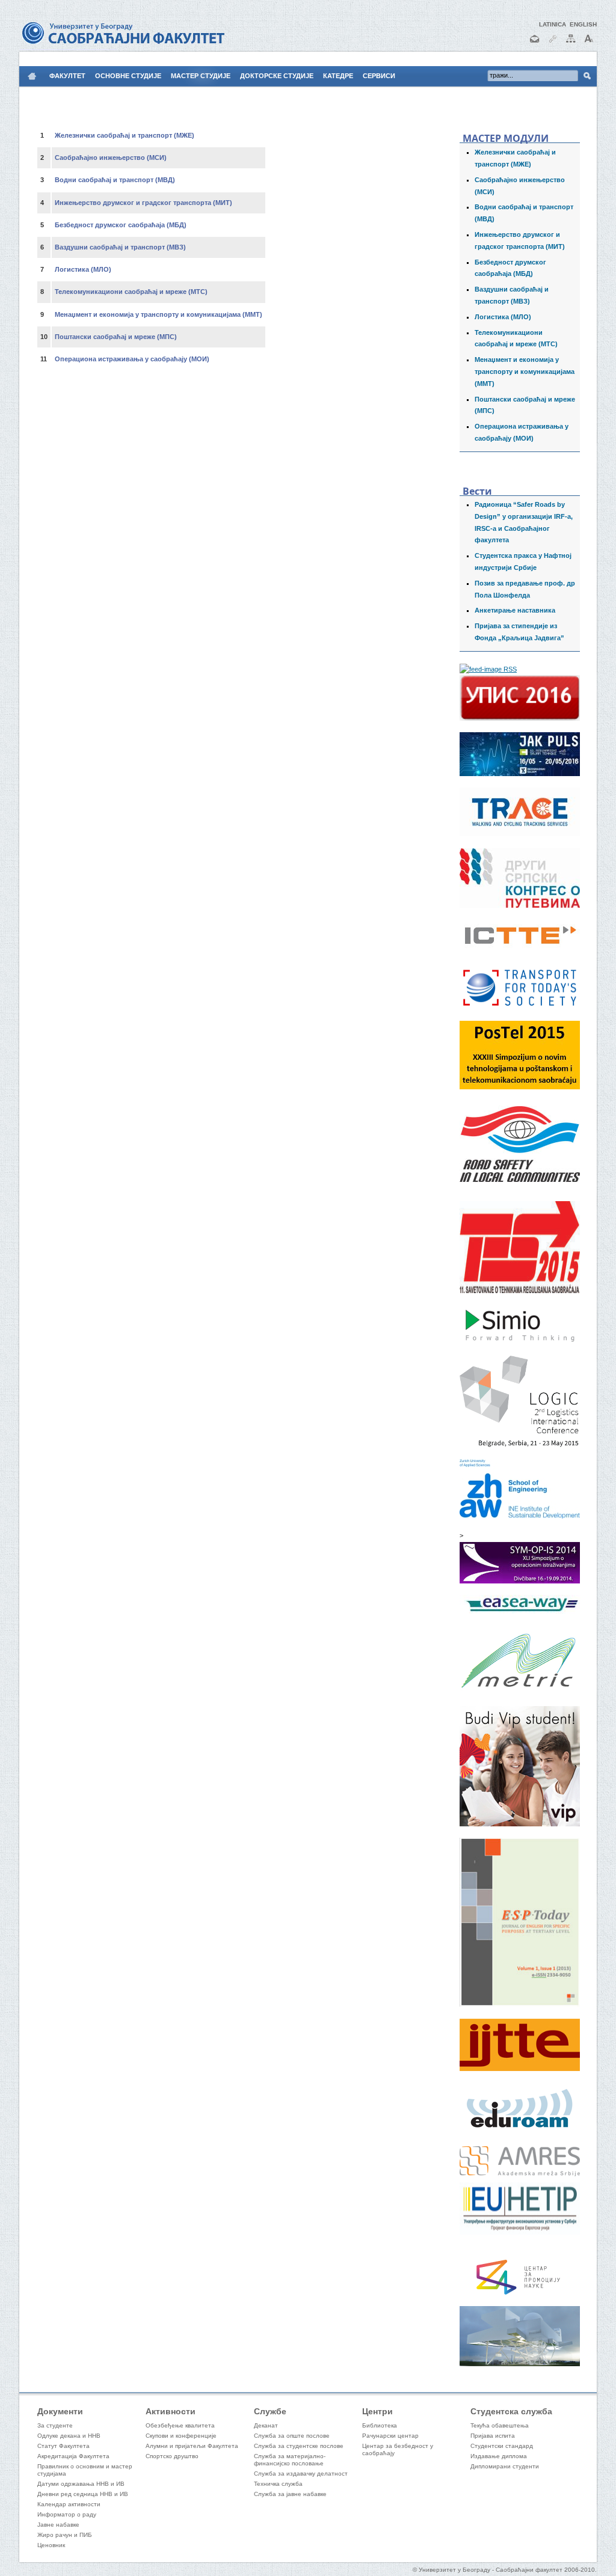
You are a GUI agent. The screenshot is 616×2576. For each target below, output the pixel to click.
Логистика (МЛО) (503, 317)
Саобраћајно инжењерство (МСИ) (111, 158)
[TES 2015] (520, 1291)
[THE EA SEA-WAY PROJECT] (520, 1611)
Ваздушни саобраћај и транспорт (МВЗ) (120, 247)
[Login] (553, 44)
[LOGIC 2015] (520, 1445)
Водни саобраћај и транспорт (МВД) (115, 180)
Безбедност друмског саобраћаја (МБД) (121, 225)
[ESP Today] (520, 2004)
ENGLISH (583, 24)
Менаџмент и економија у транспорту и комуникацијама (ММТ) (525, 372)
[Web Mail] (535, 44)
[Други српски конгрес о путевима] (520, 905)
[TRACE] (520, 834)
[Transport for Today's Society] (520, 1007)
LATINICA (553, 24)
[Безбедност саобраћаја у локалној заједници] (520, 1187)
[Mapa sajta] (571, 44)
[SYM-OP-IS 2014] (520, 1581)
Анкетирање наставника (515, 610)
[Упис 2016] (520, 718)
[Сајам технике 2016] (520, 774)
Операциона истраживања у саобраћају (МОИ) (132, 359)
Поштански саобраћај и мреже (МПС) (116, 337)
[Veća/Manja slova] (589, 44)
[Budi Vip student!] (520, 1824)
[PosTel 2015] (520, 1087)
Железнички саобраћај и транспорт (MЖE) (125, 135)
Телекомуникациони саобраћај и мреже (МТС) (131, 292)
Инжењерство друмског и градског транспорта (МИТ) (143, 203)
